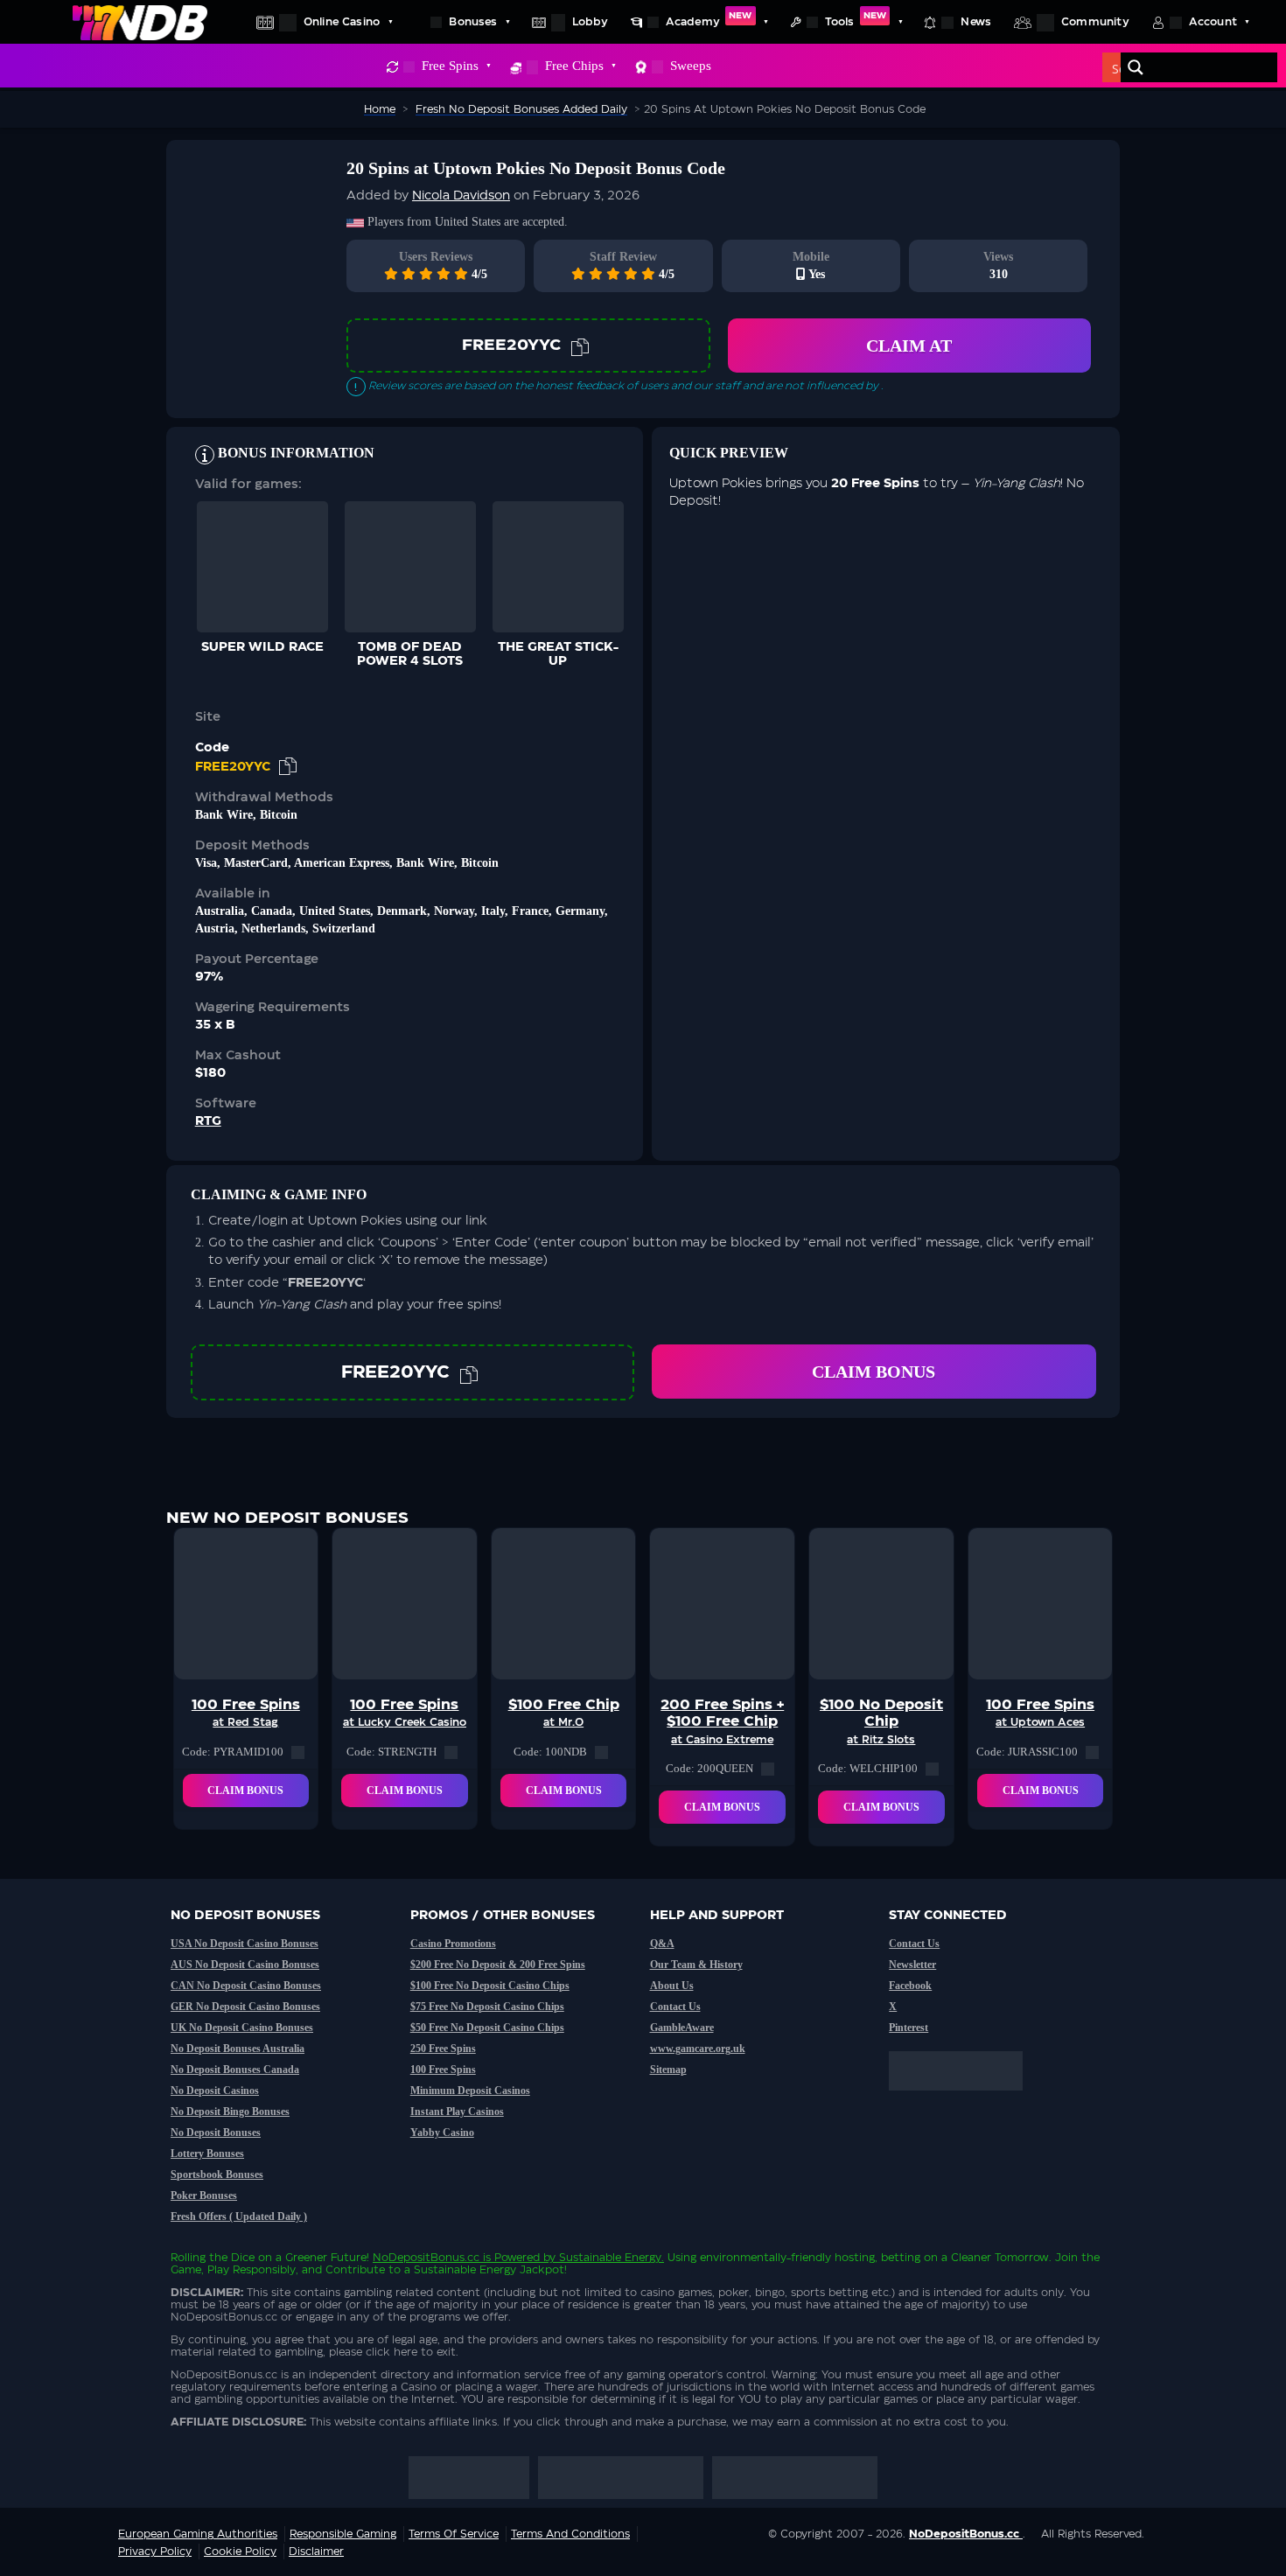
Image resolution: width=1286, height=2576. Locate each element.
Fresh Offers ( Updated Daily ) (239, 2216)
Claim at (909, 346)
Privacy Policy (155, 2552)
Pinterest (909, 2028)
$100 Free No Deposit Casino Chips (490, 1986)
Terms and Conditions (570, 2534)
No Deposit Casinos (215, 2091)
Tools (856, 19)
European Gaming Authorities (198, 2534)
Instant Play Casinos (457, 2112)
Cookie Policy (240, 2552)
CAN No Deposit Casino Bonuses (246, 1986)
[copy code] (580, 346)
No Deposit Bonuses (216, 2133)
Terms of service (454, 2534)
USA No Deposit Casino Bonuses (245, 1944)
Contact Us (675, 2007)
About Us (672, 1986)
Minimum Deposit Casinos (470, 2091)
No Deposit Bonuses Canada (235, 2070)
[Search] (1136, 67)
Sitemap (668, 2070)
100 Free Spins (443, 2070)
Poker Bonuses (204, 2196)
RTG (208, 1121)
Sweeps (691, 66)
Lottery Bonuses (207, 2154)
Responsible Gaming (343, 2534)
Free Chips (574, 66)
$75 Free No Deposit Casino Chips (487, 2007)
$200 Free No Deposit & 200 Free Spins (498, 1965)
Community (1095, 22)
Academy (709, 19)
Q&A (662, 1944)
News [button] (976, 22)
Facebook (910, 1986)
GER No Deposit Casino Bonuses (245, 2007)
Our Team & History (696, 1965)
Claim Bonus (874, 1372)
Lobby (590, 22)
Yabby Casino (442, 2133)
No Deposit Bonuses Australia (238, 2049)
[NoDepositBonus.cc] (140, 22)
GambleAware (682, 2028)
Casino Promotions (453, 1944)
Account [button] (1213, 22)
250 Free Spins (443, 2049)
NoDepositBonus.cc (426, 2258)
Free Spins (450, 66)
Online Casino (342, 22)
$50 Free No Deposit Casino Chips (487, 2028)
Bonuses (473, 22)
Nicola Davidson (461, 196)
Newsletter (912, 1965)
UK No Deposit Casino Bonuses (242, 2028)
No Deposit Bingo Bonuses (230, 2112)
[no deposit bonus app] (964, 2099)
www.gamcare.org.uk (698, 2049)
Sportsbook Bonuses (217, 2175)
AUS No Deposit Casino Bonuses (245, 1965)
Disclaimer (316, 2552)
